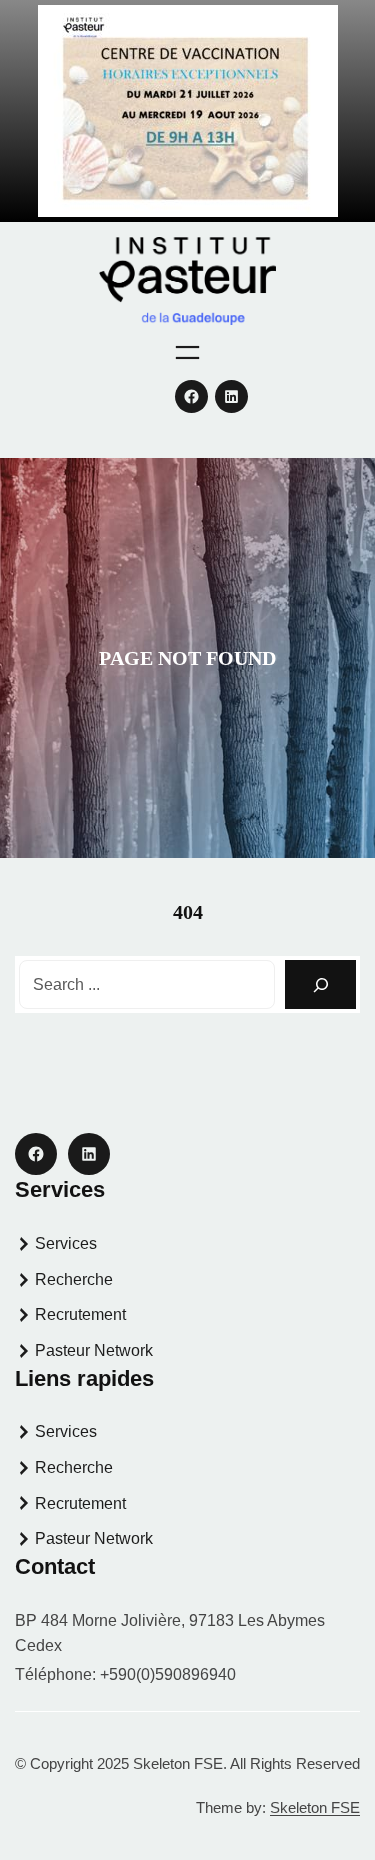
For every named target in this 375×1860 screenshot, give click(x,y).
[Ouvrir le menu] (187, 352)
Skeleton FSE (315, 1807)
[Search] (320, 984)
